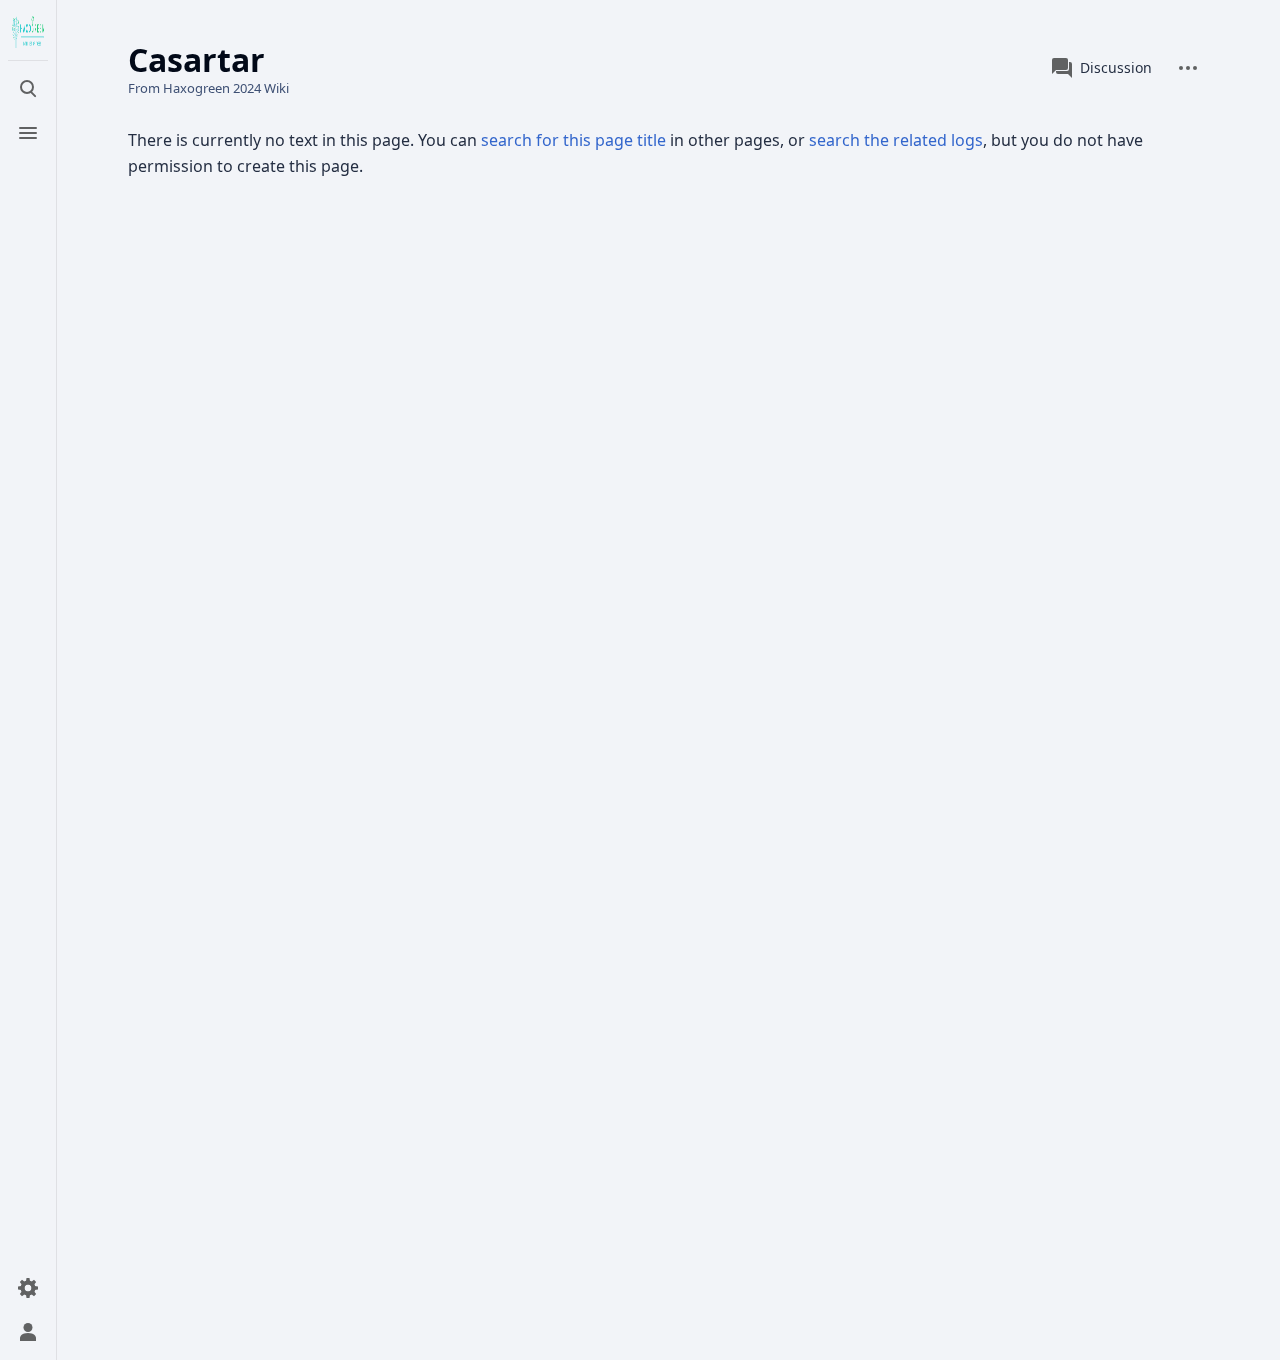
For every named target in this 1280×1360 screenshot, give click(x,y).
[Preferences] (28, 1288)
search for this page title (573, 140)
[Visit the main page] (28, 32)
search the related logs (896, 140)
